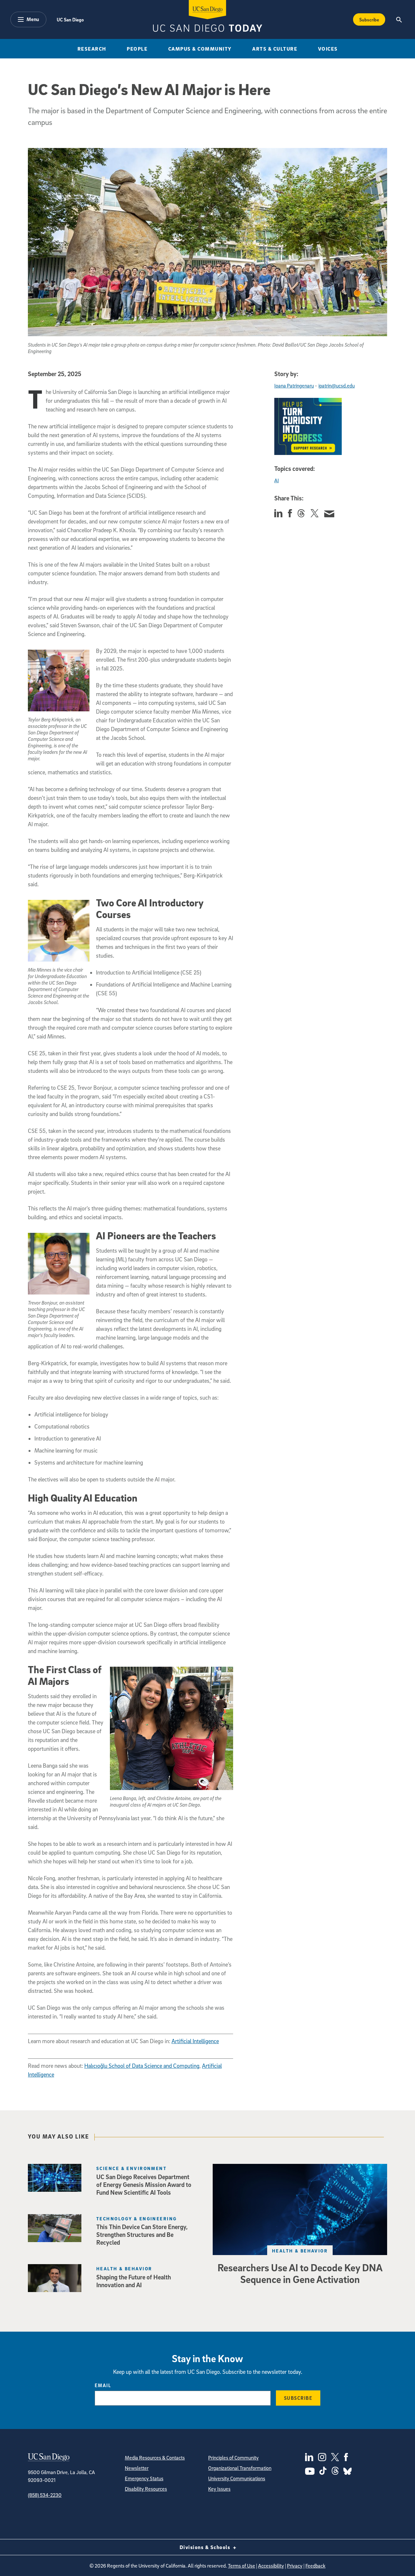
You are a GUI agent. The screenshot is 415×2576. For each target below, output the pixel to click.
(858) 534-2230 (45, 2495)
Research (92, 49)
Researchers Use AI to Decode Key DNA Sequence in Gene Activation (300, 2273)
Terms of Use (242, 2566)
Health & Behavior (300, 2251)
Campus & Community (200, 49)
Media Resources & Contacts (155, 2458)
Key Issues (219, 2489)
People (137, 49)
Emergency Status (144, 2478)
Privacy (295, 2566)
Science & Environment (131, 2168)
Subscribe (369, 19)
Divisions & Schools (206, 2547)
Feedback (315, 2566)
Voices (328, 49)
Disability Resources (146, 2489)
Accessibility (271, 2566)
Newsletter (137, 2468)
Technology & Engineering (137, 2219)
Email (103, 2385)
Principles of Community (233, 2458)
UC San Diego (70, 19)
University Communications (237, 2478)
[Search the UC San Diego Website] (399, 19)
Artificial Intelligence (195, 2041)
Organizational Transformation (240, 2468)
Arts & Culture (275, 49)
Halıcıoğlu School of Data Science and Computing (142, 2066)
